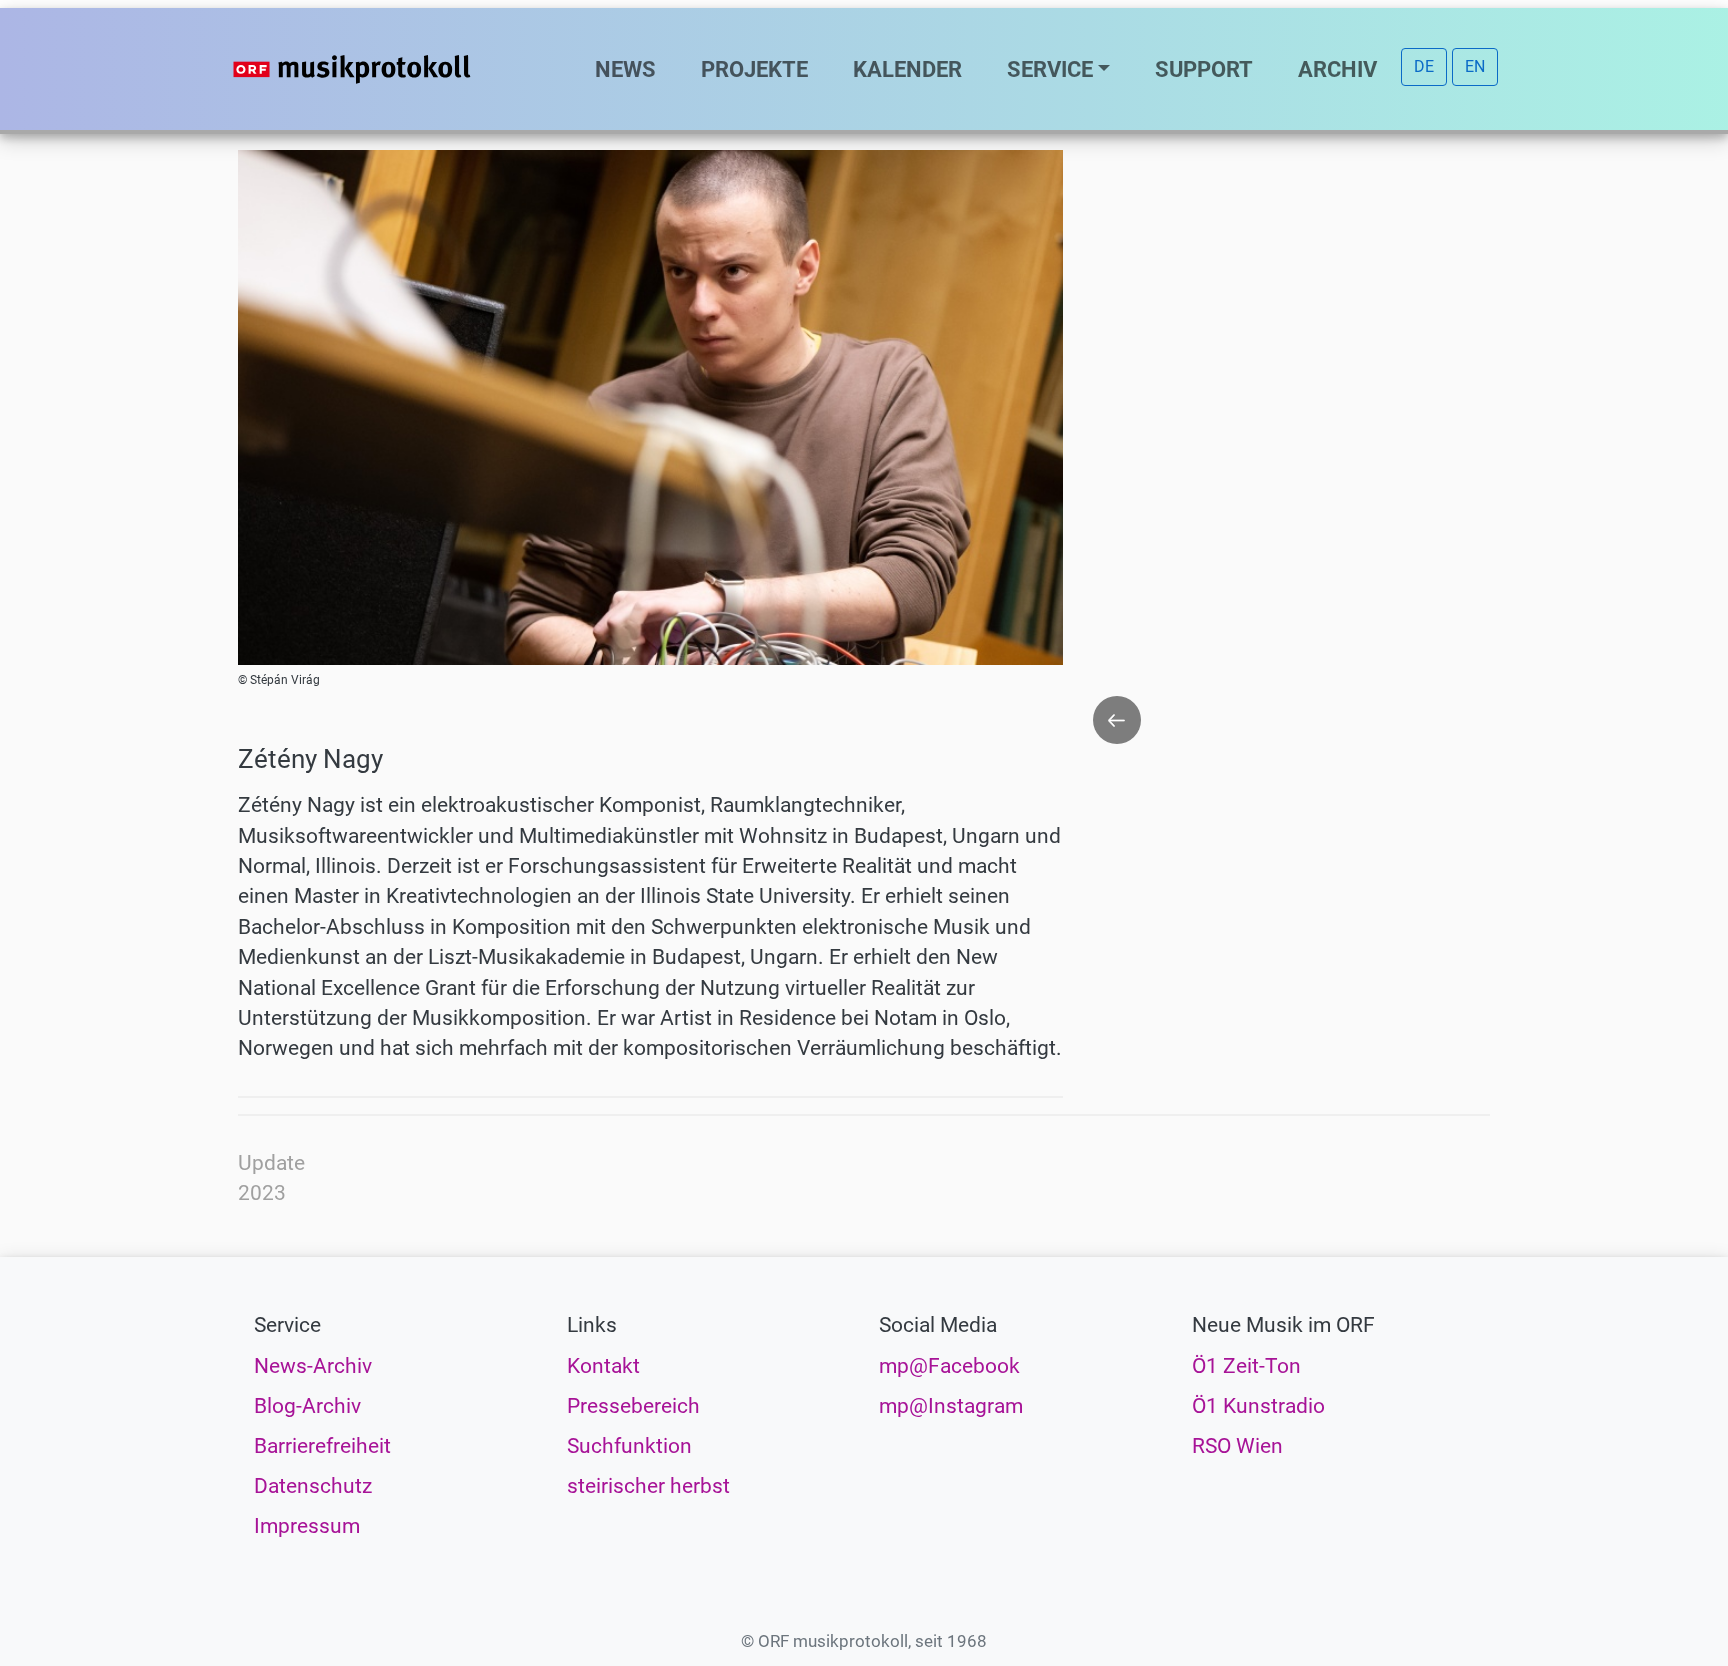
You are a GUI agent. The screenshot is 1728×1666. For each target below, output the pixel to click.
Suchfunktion (629, 1446)
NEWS (625, 69)
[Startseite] (392, 69)
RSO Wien (1237, 1446)
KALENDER (907, 69)
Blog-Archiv (307, 1406)
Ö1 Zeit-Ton (1246, 1366)
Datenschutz (313, 1486)
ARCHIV (1337, 69)
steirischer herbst (648, 1486)
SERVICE (1050, 69)
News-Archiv (313, 1366)
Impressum (307, 1526)
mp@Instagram (951, 1406)
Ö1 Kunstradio (1258, 1406)
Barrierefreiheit (322, 1446)
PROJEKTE (754, 69)
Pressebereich (633, 1406)
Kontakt (603, 1366)
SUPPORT (1204, 69)
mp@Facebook (949, 1366)
